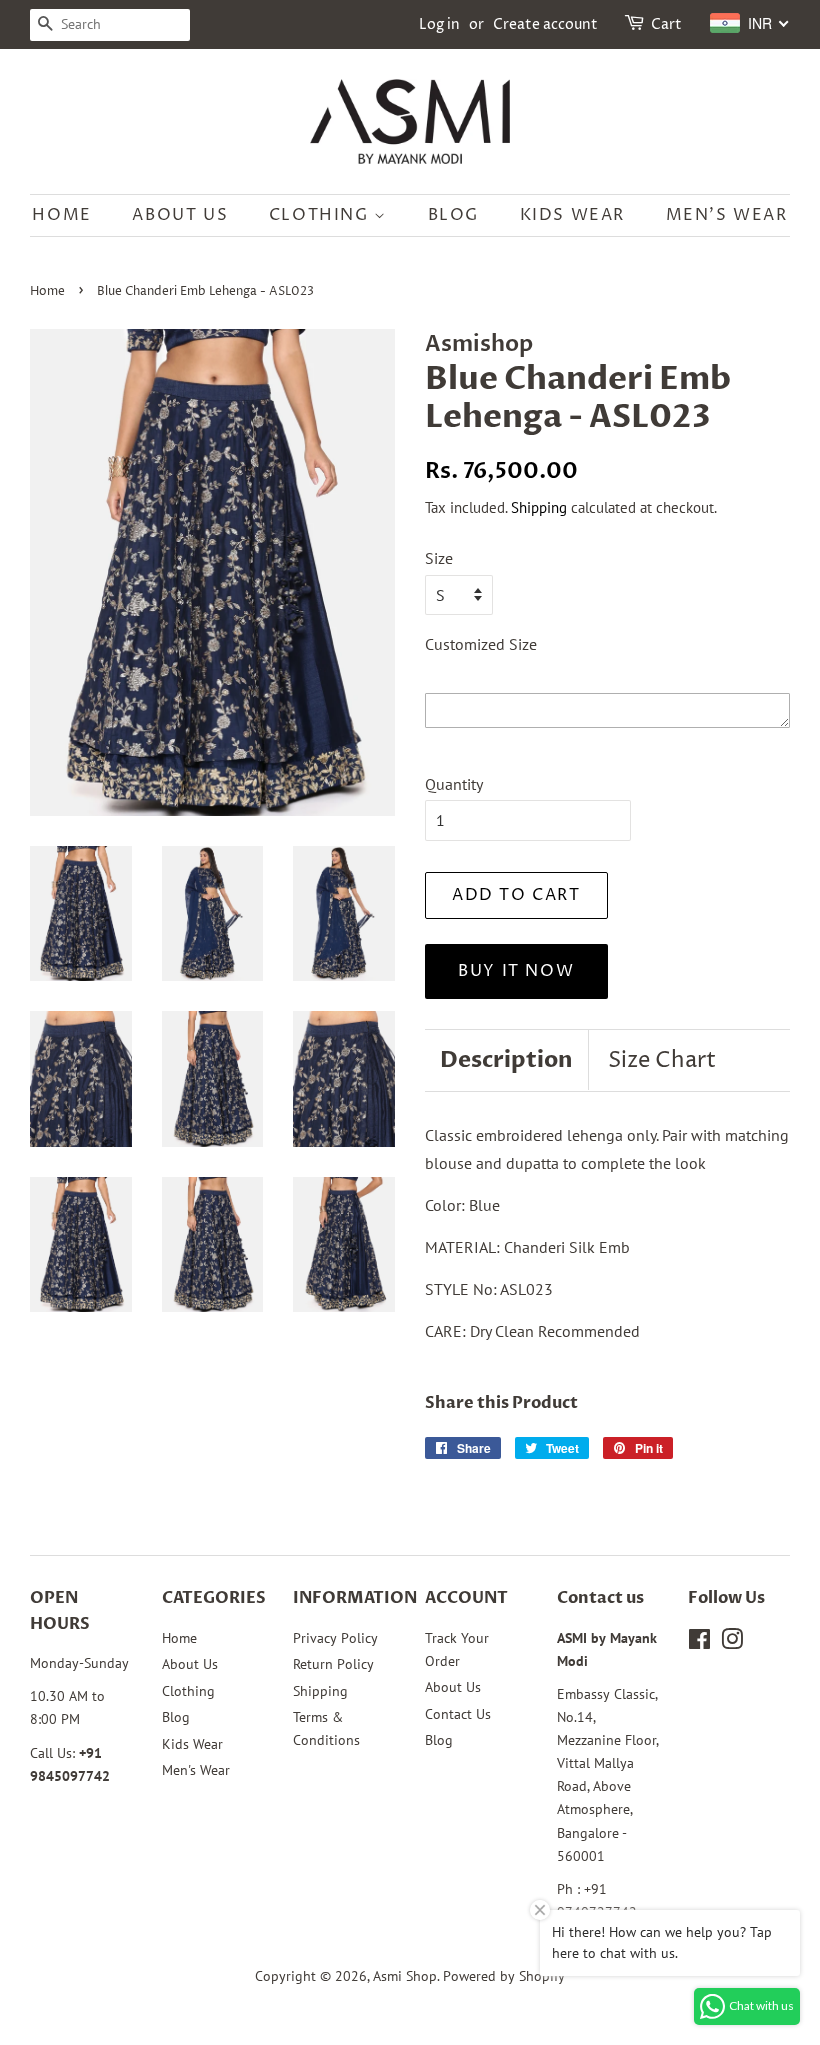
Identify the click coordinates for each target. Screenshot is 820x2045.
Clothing (321, 215)
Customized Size (481, 644)
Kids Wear (572, 215)
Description (506, 1060)
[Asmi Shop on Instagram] (732, 1643)
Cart (666, 24)
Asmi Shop (405, 1976)
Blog (453, 215)
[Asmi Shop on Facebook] (699, 1643)
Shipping (539, 507)
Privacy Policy (335, 1638)
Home (61, 215)
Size (439, 558)
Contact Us (458, 1714)
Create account (545, 24)
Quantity (454, 784)
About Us (180, 215)
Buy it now (516, 971)
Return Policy (333, 1664)
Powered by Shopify (504, 1976)
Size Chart (662, 1061)
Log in (439, 24)
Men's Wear (727, 215)
